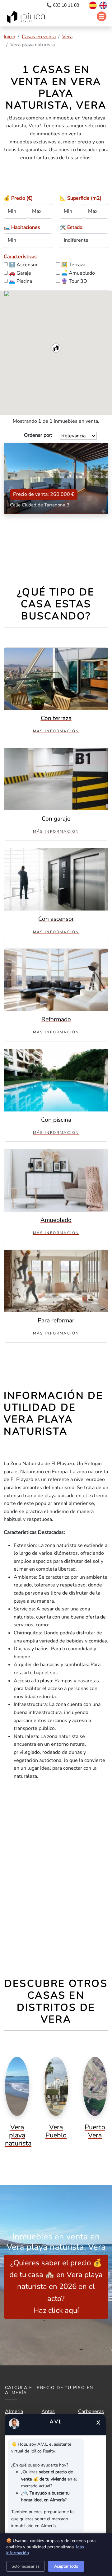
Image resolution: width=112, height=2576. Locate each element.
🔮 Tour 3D (74, 281)
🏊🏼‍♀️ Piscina (21, 281)
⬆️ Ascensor (23, 265)
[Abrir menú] (102, 16)
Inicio (9, 37)
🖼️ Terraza (73, 265)
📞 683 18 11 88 (63, 5)
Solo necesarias (26, 2566)
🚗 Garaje (20, 273)
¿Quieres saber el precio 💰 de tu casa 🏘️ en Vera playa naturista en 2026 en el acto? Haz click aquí (56, 2287)
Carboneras (91, 2411)
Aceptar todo (66, 2566)
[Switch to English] (103, 5)
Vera (67, 37)
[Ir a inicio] (27, 18)
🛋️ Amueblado (78, 273)
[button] (56, 348)
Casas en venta (39, 37)
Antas (48, 2411)
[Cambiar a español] (90, 5)
